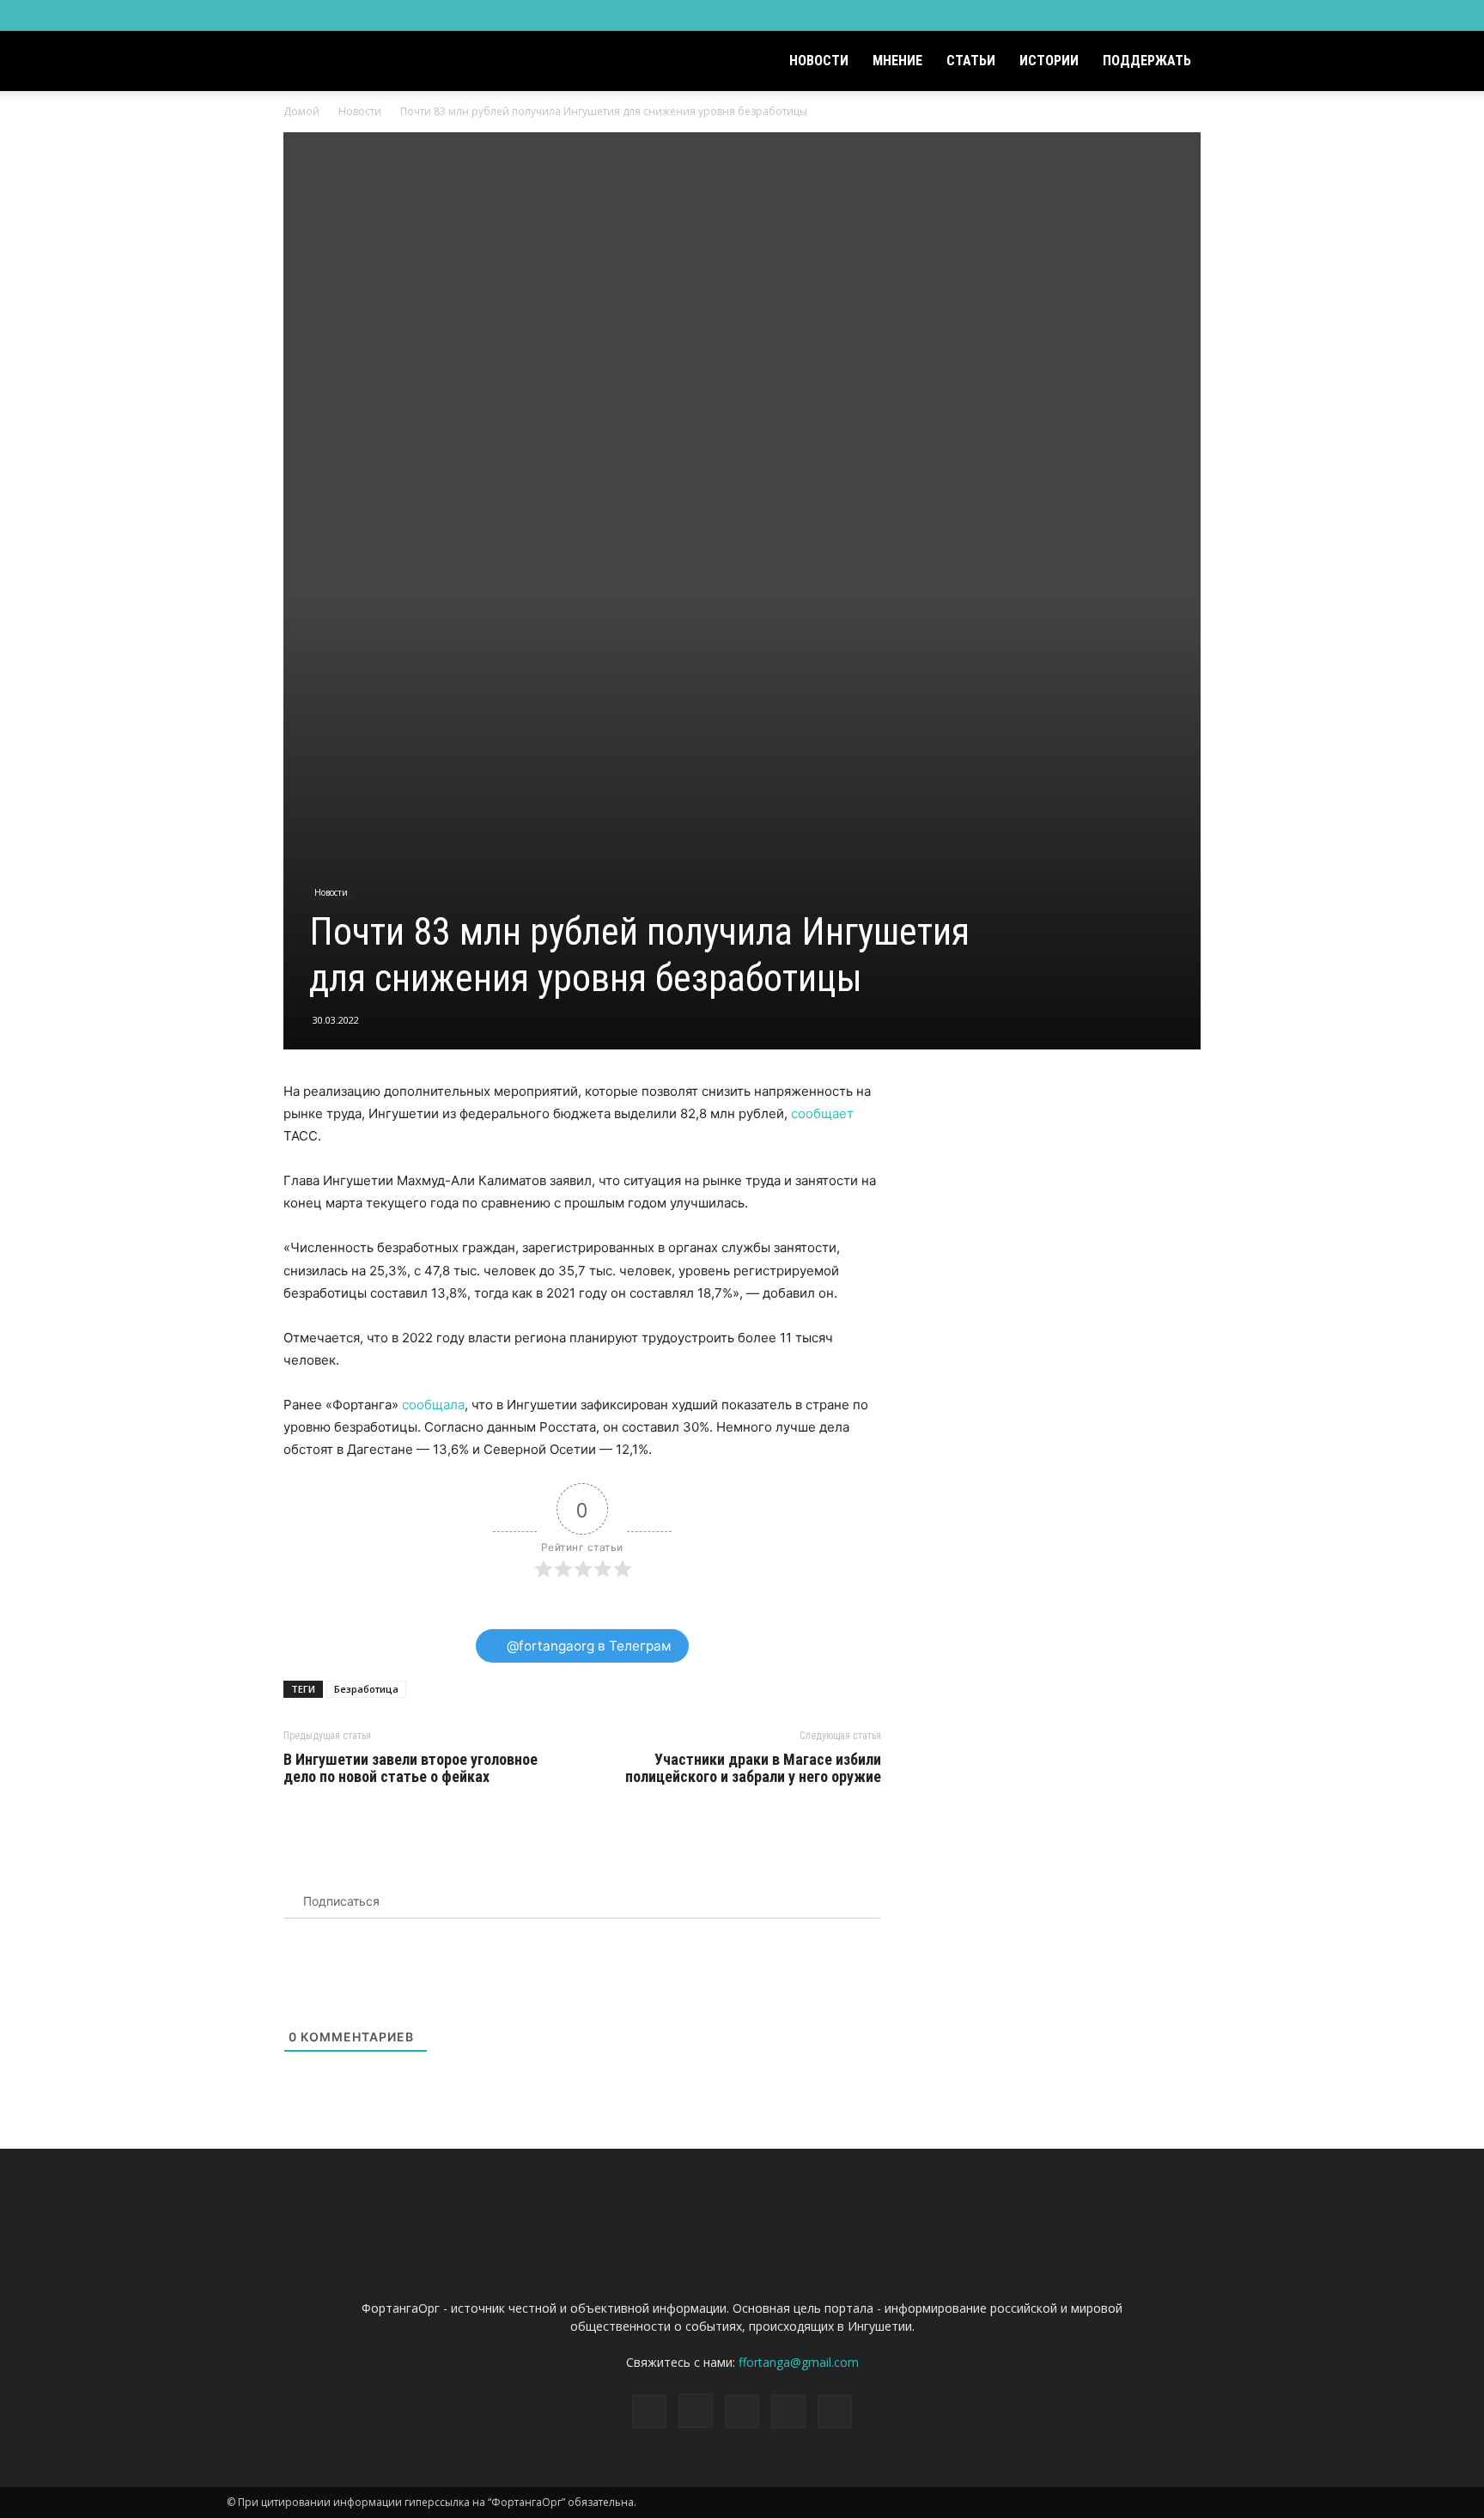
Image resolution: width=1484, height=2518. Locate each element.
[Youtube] (1244, 15)
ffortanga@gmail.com (799, 2362)
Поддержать (1147, 61)
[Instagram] (1159, 15)
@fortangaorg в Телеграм (587, 1646)
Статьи (971, 61)
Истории (1049, 61)
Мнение (897, 61)
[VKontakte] (1216, 15)
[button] (1237, 62)
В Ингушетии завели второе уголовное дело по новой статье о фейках (411, 1768)
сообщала (433, 1405)
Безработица (366, 1689)
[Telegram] (1188, 15)
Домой (301, 111)
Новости (819, 61)
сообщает (822, 1113)
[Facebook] (1131, 15)
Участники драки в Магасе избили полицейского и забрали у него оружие (753, 1768)
